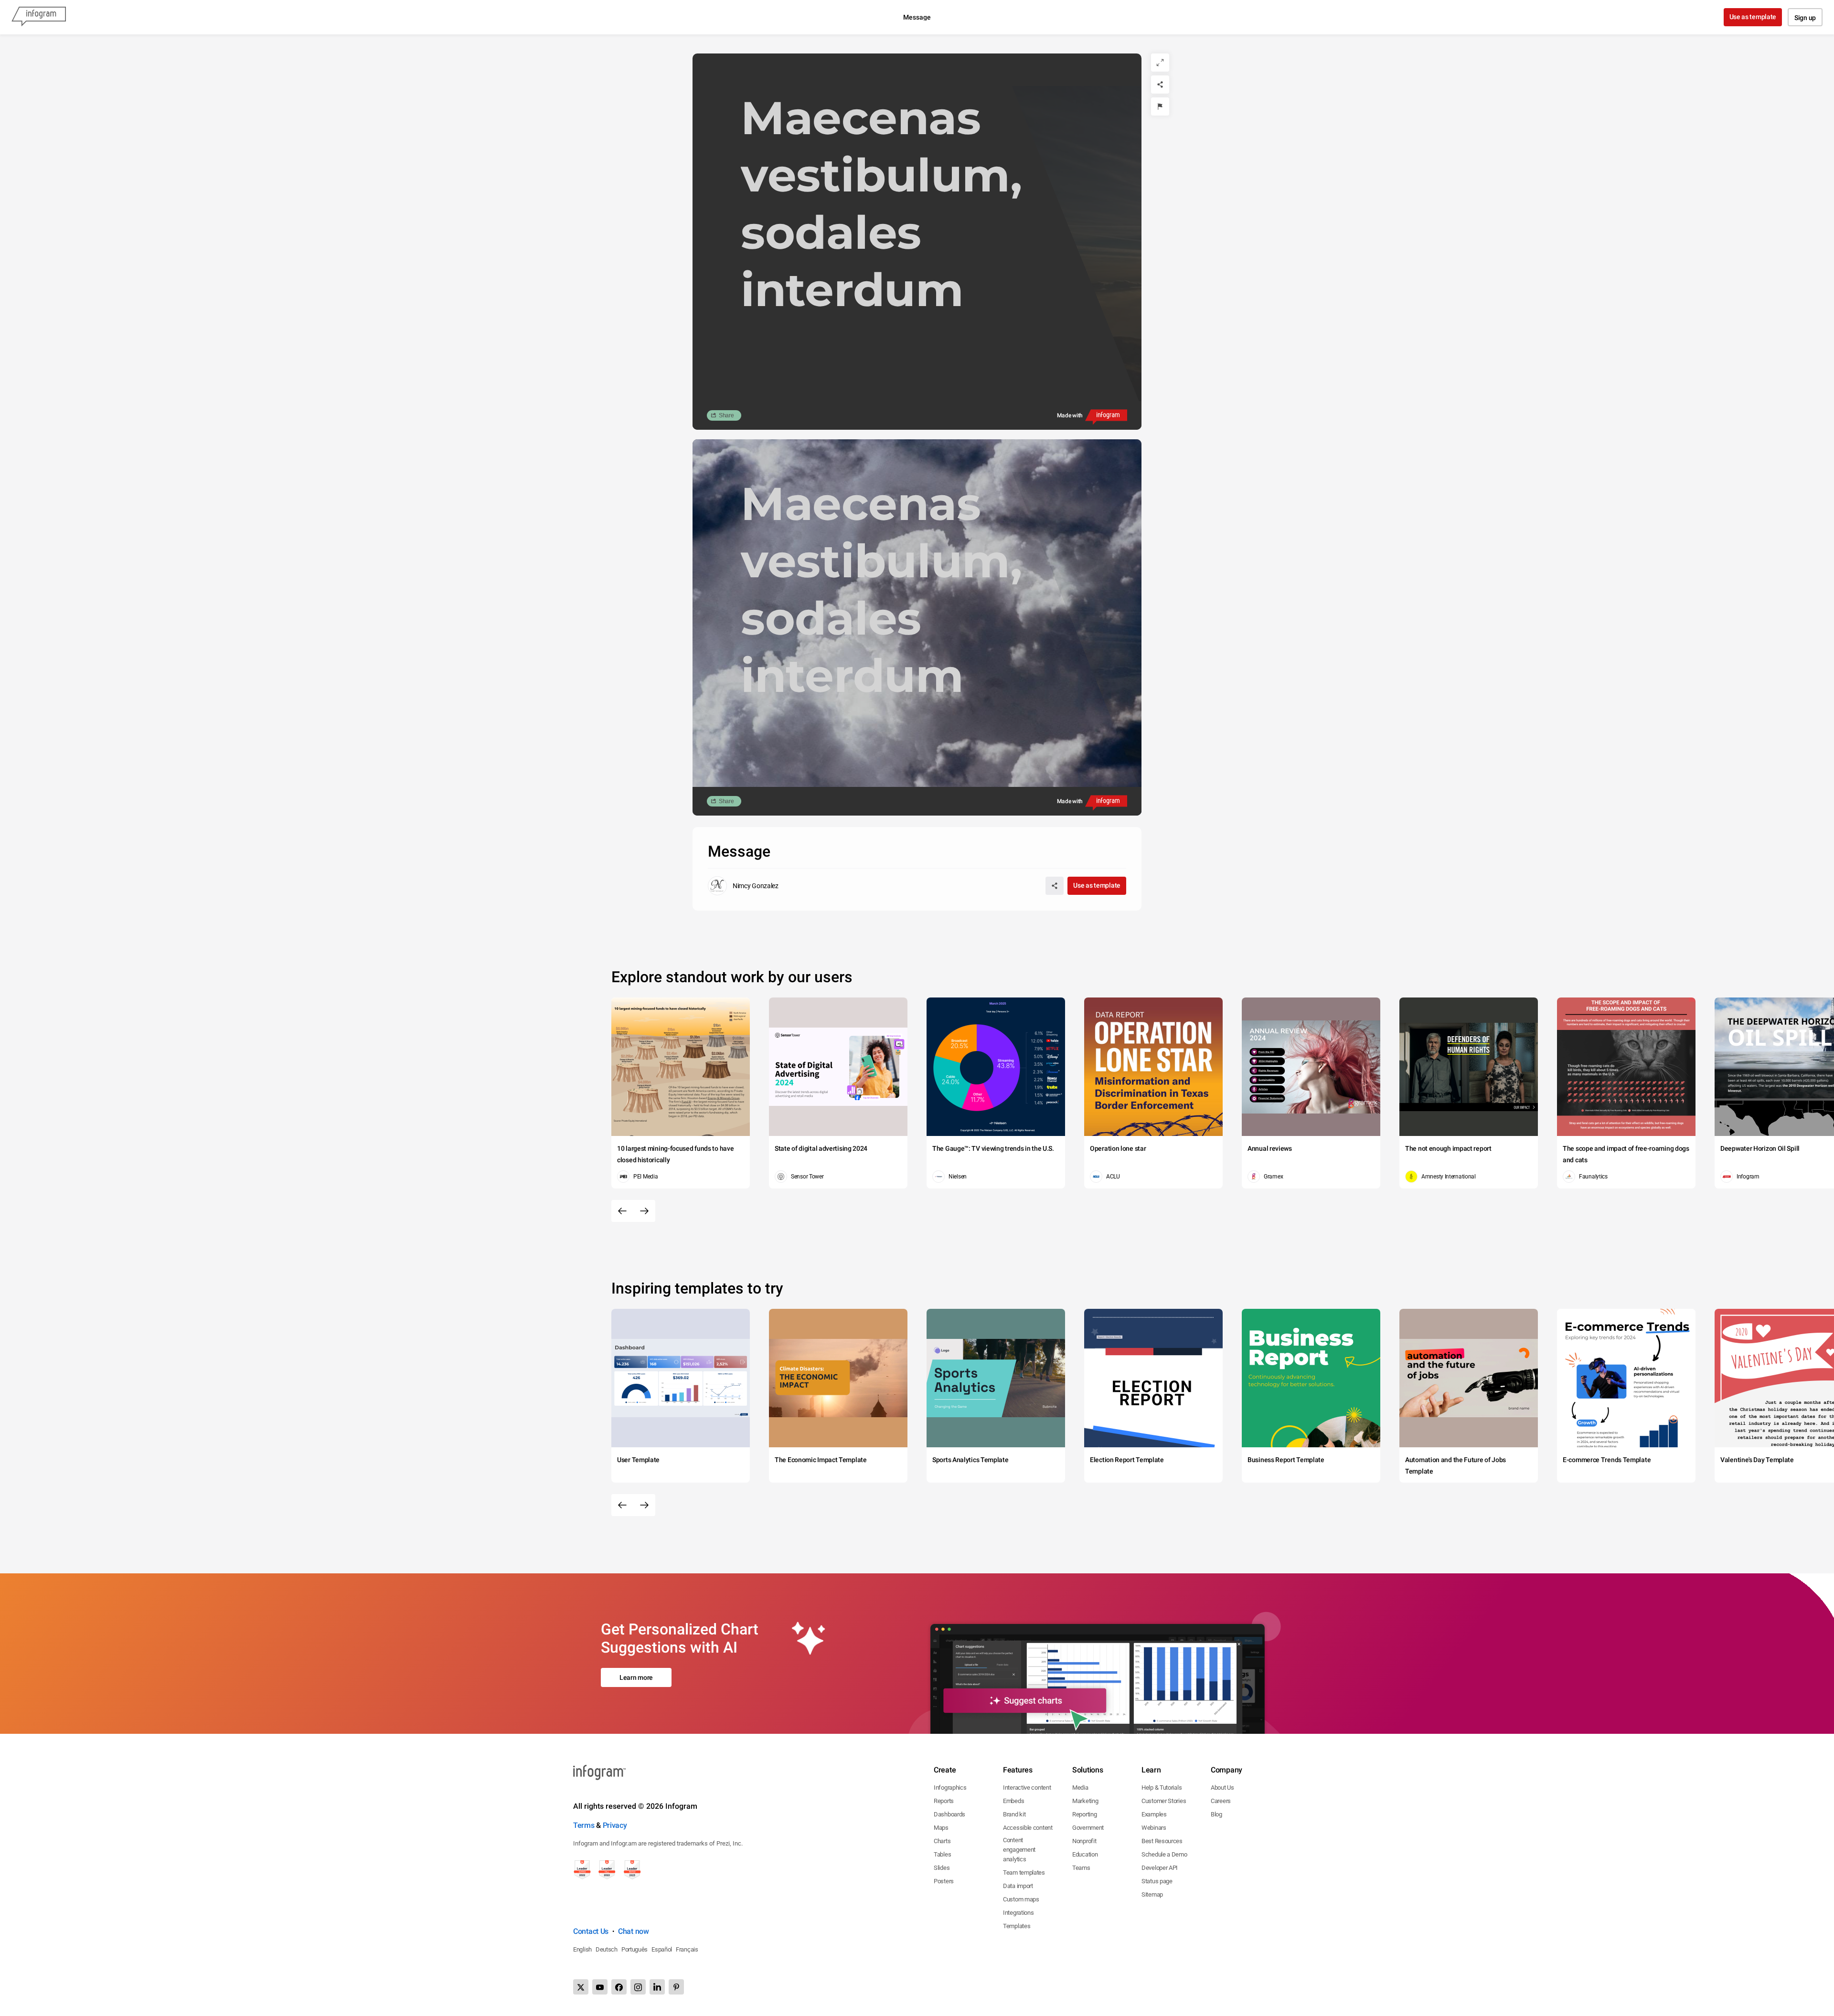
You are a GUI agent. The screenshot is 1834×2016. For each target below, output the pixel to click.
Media (1080, 1788)
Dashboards (949, 1814)
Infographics (950, 1788)
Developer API (1160, 1868)
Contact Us (591, 1931)
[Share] (1160, 85)
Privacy (615, 1825)
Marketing (1085, 1801)
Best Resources (1162, 1841)
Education (1085, 1854)
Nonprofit (1084, 1841)
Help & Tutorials (1162, 1788)
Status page (1157, 1881)
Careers (1221, 1801)
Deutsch (607, 1949)
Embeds (1013, 1801)
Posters (944, 1881)
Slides (942, 1868)
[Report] (1160, 106)
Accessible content (1028, 1828)
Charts (942, 1841)
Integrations (1018, 1913)
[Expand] (1160, 63)
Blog (1216, 1814)
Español (662, 1949)
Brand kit (1014, 1814)
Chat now (634, 1931)
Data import (1018, 1886)
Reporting (1084, 1814)
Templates (1017, 1926)
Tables (942, 1854)
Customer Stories (1164, 1801)
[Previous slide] (622, 1211)
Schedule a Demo (1164, 1854)
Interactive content (1027, 1788)
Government (1088, 1828)
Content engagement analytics (1019, 1850)
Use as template (1753, 17)
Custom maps (1021, 1899)
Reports (944, 1801)
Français (687, 1949)
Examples (1154, 1814)
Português (634, 1949)
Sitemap (1152, 1894)
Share (726, 415)
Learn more (636, 1677)
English (582, 1949)
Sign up (1805, 18)
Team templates (1024, 1873)
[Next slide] (644, 1211)
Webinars (1154, 1828)
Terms (584, 1825)
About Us (1222, 1788)
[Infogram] (39, 17)
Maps (941, 1828)
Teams (1081, 1868)
